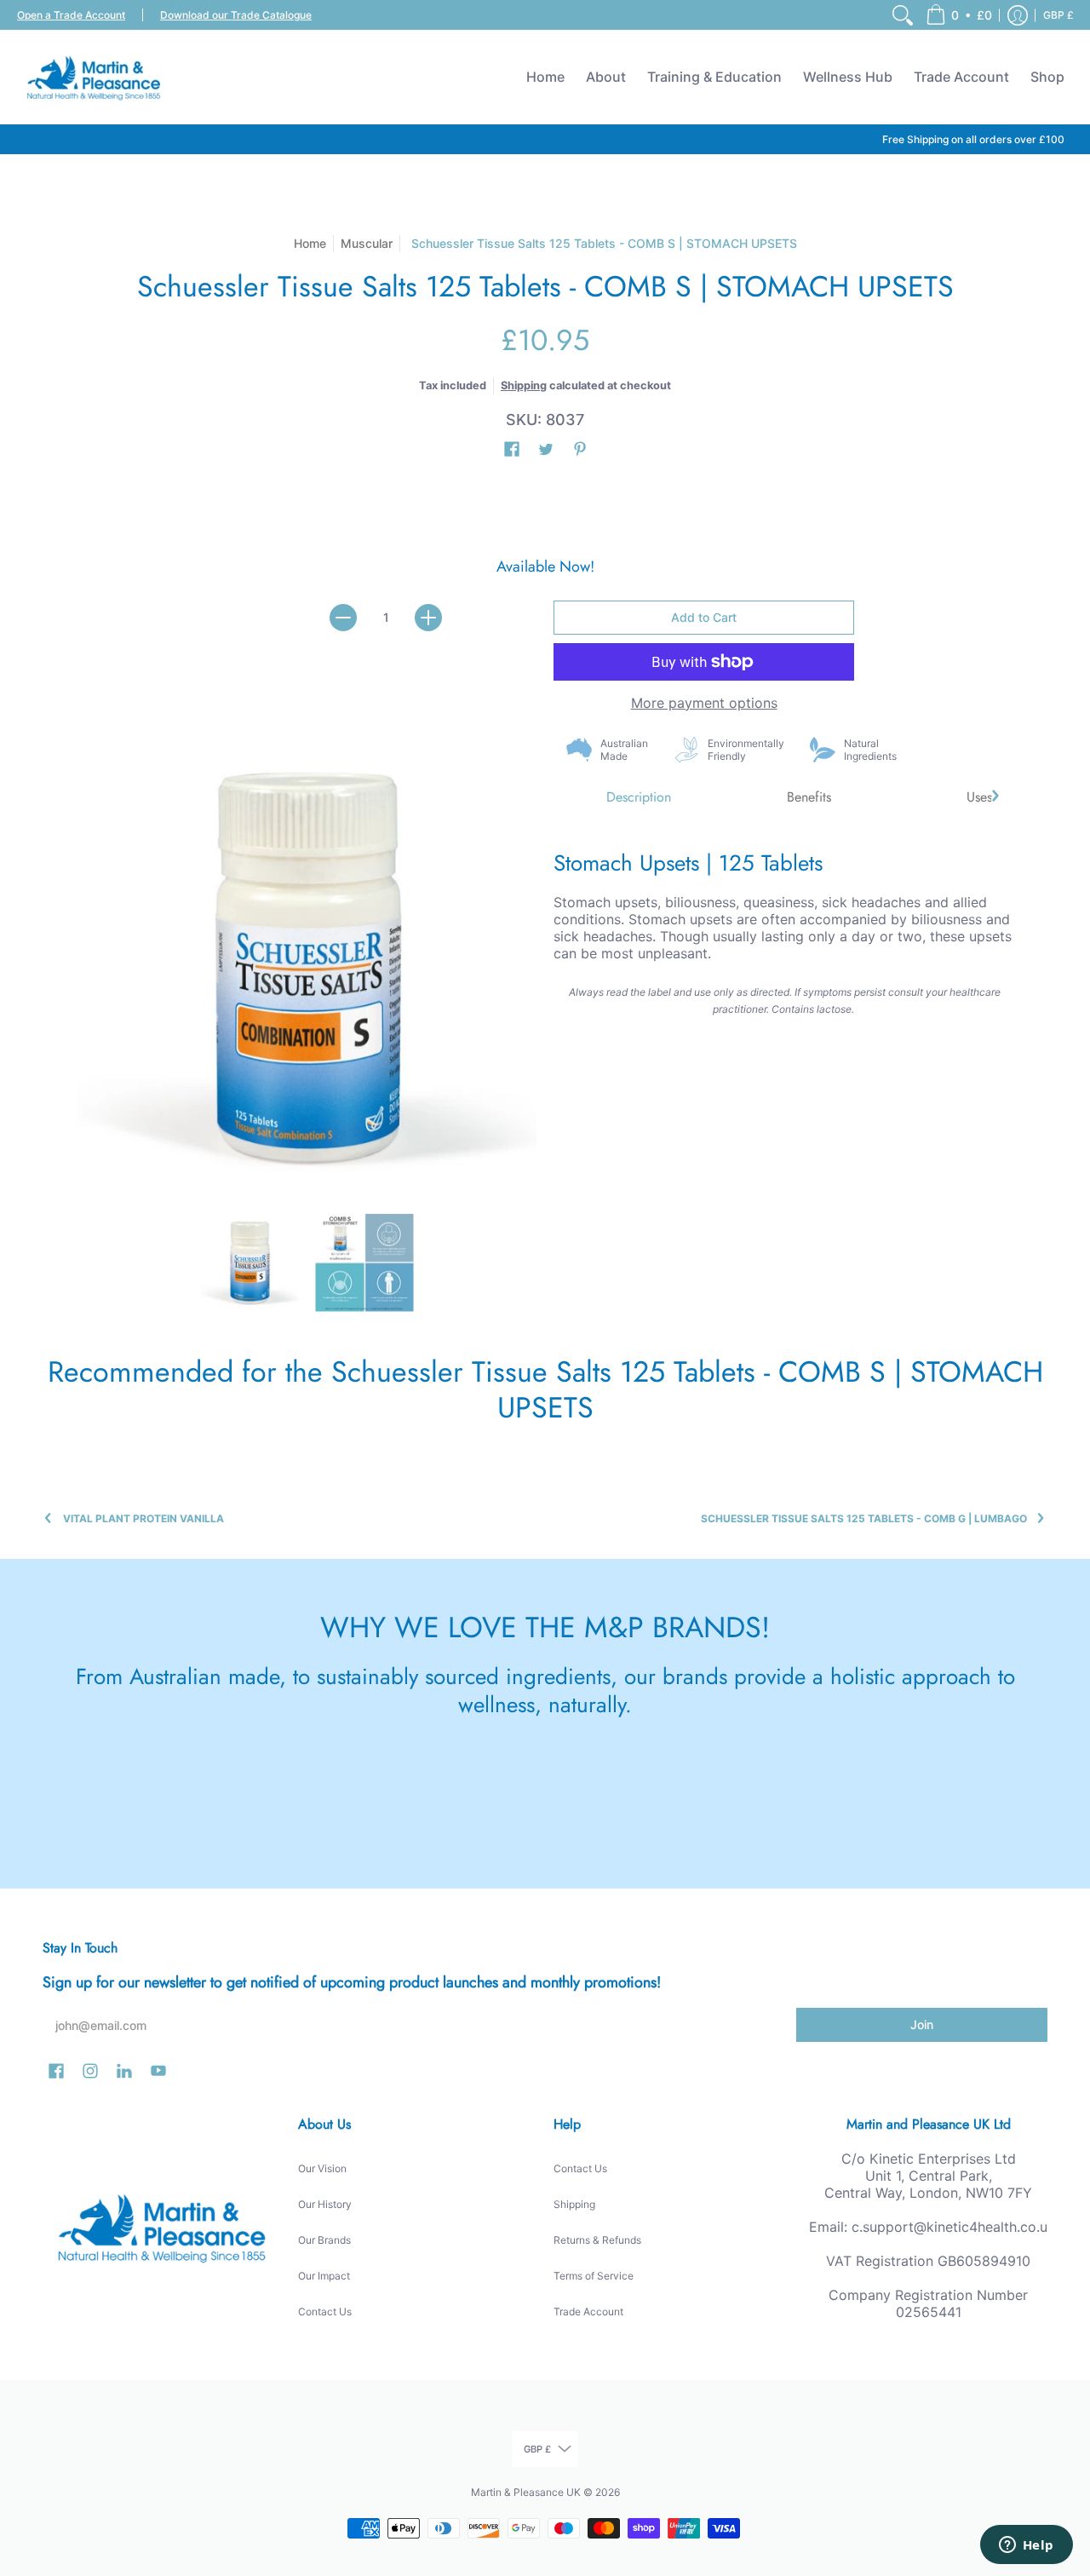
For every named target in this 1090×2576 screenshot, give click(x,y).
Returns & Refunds (597, 2240)
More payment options (704, 703)
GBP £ (1058, 15)
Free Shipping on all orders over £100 (973, 139)
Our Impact (324, 2276)
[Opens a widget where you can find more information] (1026, 2546)
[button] (959, 15)
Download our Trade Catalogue (236, 15)
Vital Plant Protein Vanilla (143, 1518)
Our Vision (322, 2168)
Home (310, 243)
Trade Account (588, 2311)
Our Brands (324, 2240)
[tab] (639, 797)
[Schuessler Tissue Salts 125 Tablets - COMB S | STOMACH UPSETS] (249, 1263)
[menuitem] (903, 15)
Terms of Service (594, 2276)
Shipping (524, 385)
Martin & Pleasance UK (526, 2492)
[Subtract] (343, 618)
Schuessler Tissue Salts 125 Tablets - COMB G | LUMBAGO (864, 1518)
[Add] (428, 618)
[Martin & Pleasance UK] (94, 77)
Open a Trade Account (71, 15)
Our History (325, 2204)
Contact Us (325, 2311)
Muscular (367, 243)
